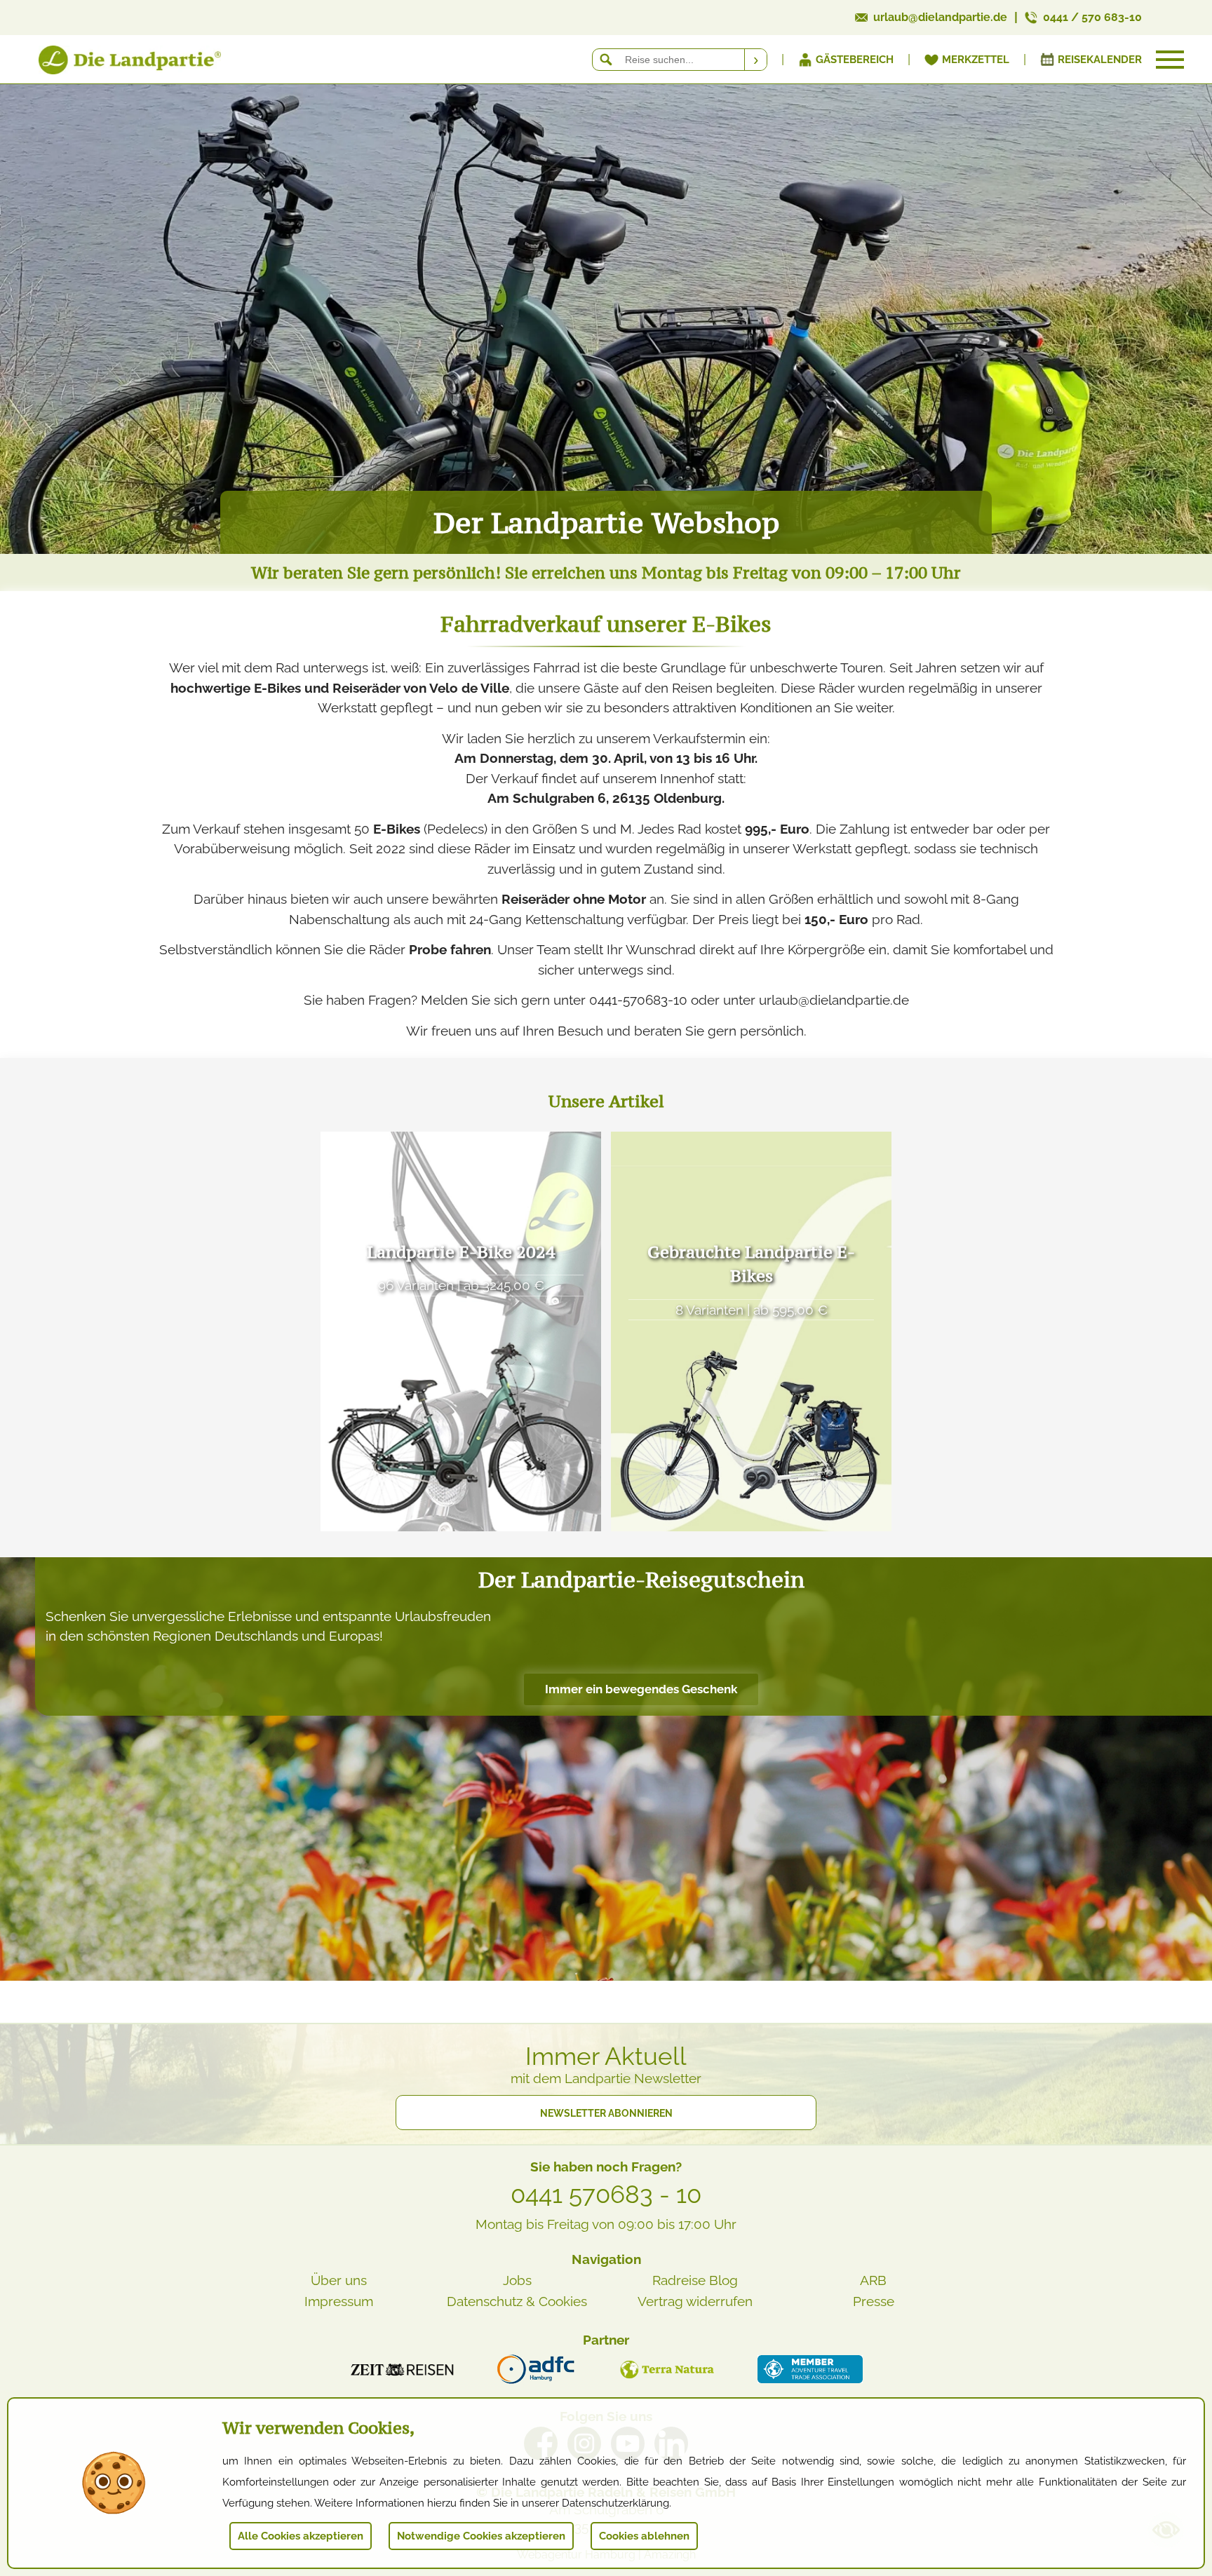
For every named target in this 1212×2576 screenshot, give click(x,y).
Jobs (517, 2280)
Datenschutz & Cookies (517, 2301)
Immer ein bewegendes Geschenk (641, 1689)
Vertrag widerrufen (695, 2301)
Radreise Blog (695, 2280)
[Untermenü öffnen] (1170, 60)
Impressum (339, 2301)
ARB (873, 2280)
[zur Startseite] (112, 63)
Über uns (339, 2280)
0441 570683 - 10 (606, 2195)
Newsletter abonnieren (606, 2113)
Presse (874, 2301)
